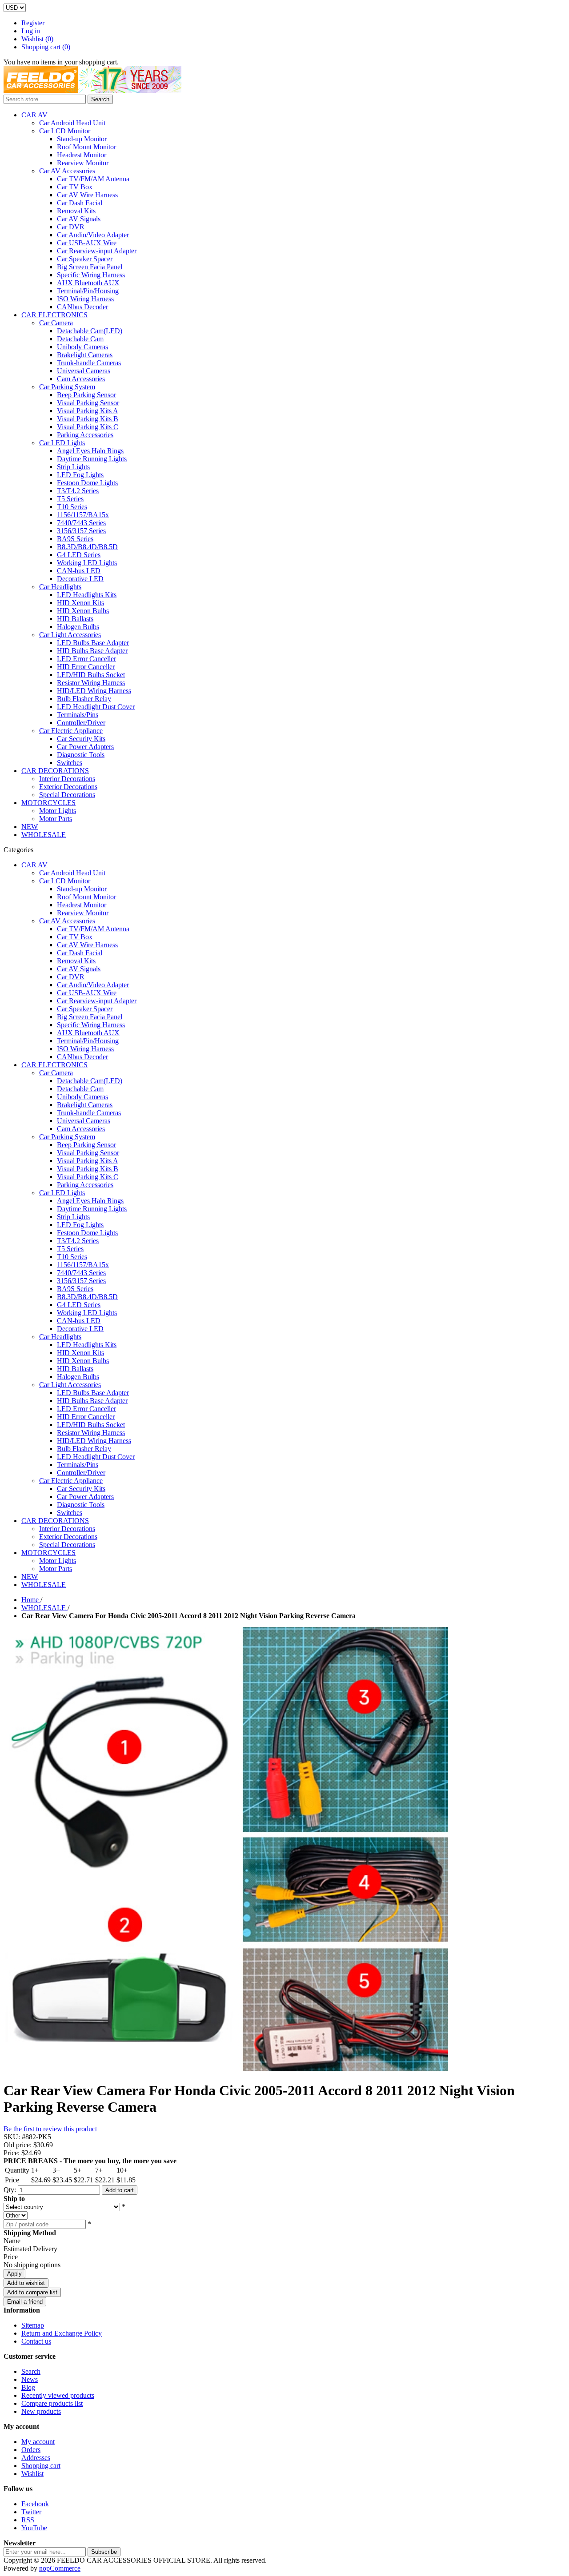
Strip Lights (73, 467)
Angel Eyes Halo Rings (90, 451)
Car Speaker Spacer (85, 259)
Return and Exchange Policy (62, 2333)
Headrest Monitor (82, 155)
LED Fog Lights (80, 475)
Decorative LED (80, 579)
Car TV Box (75, 187)
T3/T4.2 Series (78, 491)
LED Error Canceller (86, 659)
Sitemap (33, 2325)
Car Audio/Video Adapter (93, 235)
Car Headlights (60, 587)
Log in (31, 31)
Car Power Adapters (85, 747)
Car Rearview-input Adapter (97, 251)
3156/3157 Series (81, 531)
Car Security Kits (81, 739)
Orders (31, 2450)
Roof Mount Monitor (86, 147)
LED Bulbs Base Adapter (93, 643)
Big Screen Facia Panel (90, 267)
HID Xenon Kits (80, 603)
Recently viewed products (58, 2395)
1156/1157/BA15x (83, 515)
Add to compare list (32, 2292)
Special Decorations (67, 795)
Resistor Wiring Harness (91, 683)
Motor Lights (58, 811)
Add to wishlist (26, 2283)
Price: (12, 2153)
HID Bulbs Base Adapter (92, 651)
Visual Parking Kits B (88, 419)
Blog (28, 2387)
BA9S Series (75, 539)
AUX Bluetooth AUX (88, 283)
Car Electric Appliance (71, 731)
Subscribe (104, 2552)
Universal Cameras (84, 371)
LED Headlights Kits (87, 595)
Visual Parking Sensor (88, 403)
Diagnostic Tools (81, 755)
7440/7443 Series (81, 523)
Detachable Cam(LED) (90, 331)
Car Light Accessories (70, 635)
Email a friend (25, 2302)
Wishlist (32, 2474)
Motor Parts (56, 819)
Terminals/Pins (78, 715)
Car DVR (71, 227)
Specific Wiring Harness (91, 275)
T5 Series (70, 499)
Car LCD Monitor (65, 131)
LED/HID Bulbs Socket (91, 675)
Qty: (10, 2190)
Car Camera (56, 323)
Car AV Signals (79, 219)
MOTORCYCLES (48, 803)
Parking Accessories (85, 435)
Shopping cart (41, 2466)
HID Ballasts (75, 619)
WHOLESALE (44, 835)
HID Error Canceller (86, 667)
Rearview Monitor (83, 163)
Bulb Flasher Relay (84, 699)
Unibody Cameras (82, 347)
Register (33, 23)
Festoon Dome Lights (87, 483)
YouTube (34, 2528)
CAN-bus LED (79, 571)
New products (41, 2411)
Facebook (35, 2504)
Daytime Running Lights (92, 459)
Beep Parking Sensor (86, 395)
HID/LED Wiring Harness (94, 691)
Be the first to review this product (50, 2129)
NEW (30, 827)
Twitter (31, 2512)
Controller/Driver (81, 723)
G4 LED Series (79, 555)
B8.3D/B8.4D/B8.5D (87, 547)
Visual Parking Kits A (88, 411)
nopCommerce (60, 2568)
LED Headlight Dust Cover (96, 707)
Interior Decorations (67, 779)
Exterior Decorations (68, 787)
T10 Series (72, 507)
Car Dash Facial (80, 203)
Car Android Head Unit (72, 123)
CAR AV (34, 115)
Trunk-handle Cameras (89, 363)
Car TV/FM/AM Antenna (93, 179)
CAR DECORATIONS (55, 771)
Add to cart (120, 2190)
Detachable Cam (80, 339)
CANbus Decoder (82, 307)
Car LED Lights (62, 443)
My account (38, 2442)
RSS (28, 2520)
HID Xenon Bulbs (83, 611)
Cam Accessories (81, 379)
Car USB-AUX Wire (87, 243)
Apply (14, 2274)
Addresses (36, 2458)
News (30, 2379)
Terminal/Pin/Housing (88, 291)
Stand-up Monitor (82, 139)
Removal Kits (76, 211)
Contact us (36, 2341)
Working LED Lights (87, 563)
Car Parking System (67, 387)
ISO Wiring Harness (85, 299)
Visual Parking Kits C (88, 427)
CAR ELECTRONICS (54, 315)
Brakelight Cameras (85, 355)
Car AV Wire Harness (87, 195)
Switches (70, 763)
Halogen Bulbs (78, 627)
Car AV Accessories (67, 171)
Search (100, 99)
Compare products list (52, 2403)
